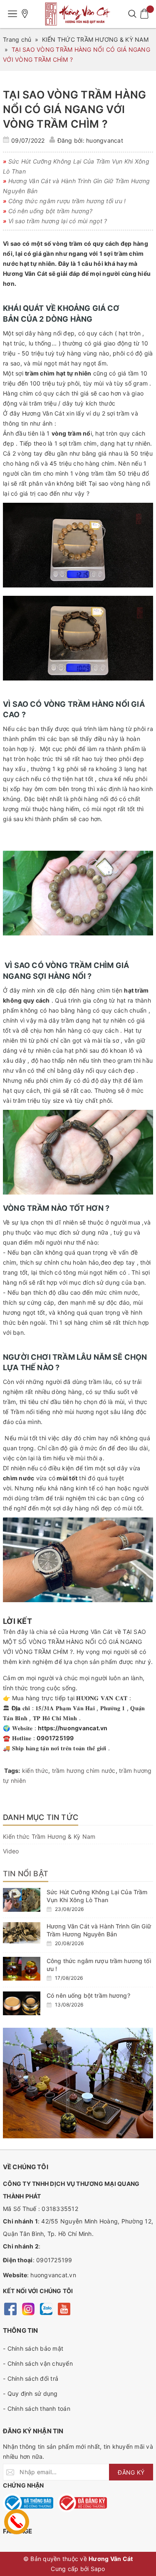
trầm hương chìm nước (84, 1771)
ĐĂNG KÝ (131, 2472)
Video (11, 1851)
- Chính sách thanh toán (37, 2408)
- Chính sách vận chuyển (38, 2363)
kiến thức (35, 1771)
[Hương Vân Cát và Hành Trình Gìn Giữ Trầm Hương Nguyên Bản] (22, 1933)
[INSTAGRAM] (28, 2308)
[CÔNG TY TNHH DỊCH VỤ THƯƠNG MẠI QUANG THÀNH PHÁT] (78, 14)
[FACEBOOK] (10, 2308)
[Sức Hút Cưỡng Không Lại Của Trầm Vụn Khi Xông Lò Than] (22, 1900)
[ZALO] (46, 2308)
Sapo (98, 2569)
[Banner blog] (78, 2083)
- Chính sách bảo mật (33, 2348)
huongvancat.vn (53, 2275)
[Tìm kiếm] (132, 14)
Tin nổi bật (26, 1874)
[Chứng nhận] (28, 2503)
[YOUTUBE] (64, 2308)
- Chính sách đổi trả (31, 2378)
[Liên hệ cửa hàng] (25, 14)
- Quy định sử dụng (30, 2393)
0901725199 (54, 2260)
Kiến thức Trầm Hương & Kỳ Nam (49, 1836)
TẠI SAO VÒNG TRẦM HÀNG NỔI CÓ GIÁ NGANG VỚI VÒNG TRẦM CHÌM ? (75, 109)
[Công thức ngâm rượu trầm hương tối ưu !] (22, 1969)
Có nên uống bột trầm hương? (88, 1995)
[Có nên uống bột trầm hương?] (22, 2003)
